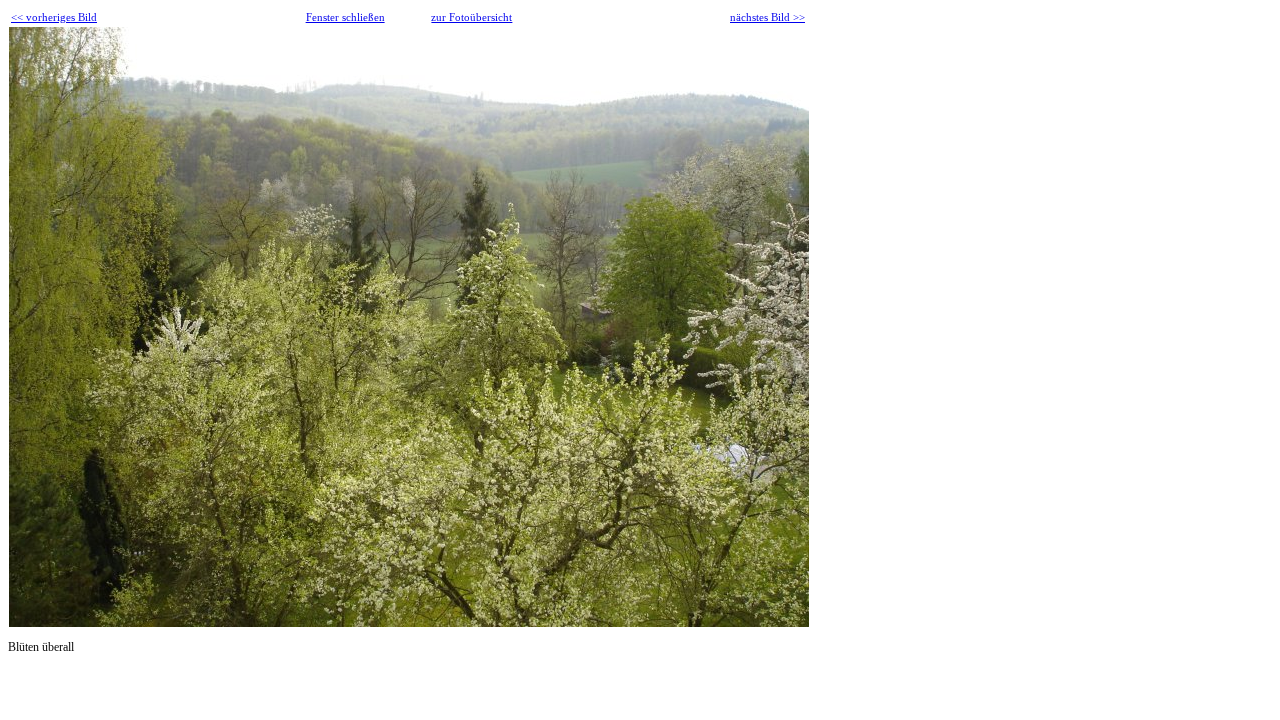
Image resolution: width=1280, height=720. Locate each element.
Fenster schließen (345, 17)
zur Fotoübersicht (471, 17)
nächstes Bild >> (767, 17)
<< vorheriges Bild (54, 17)
